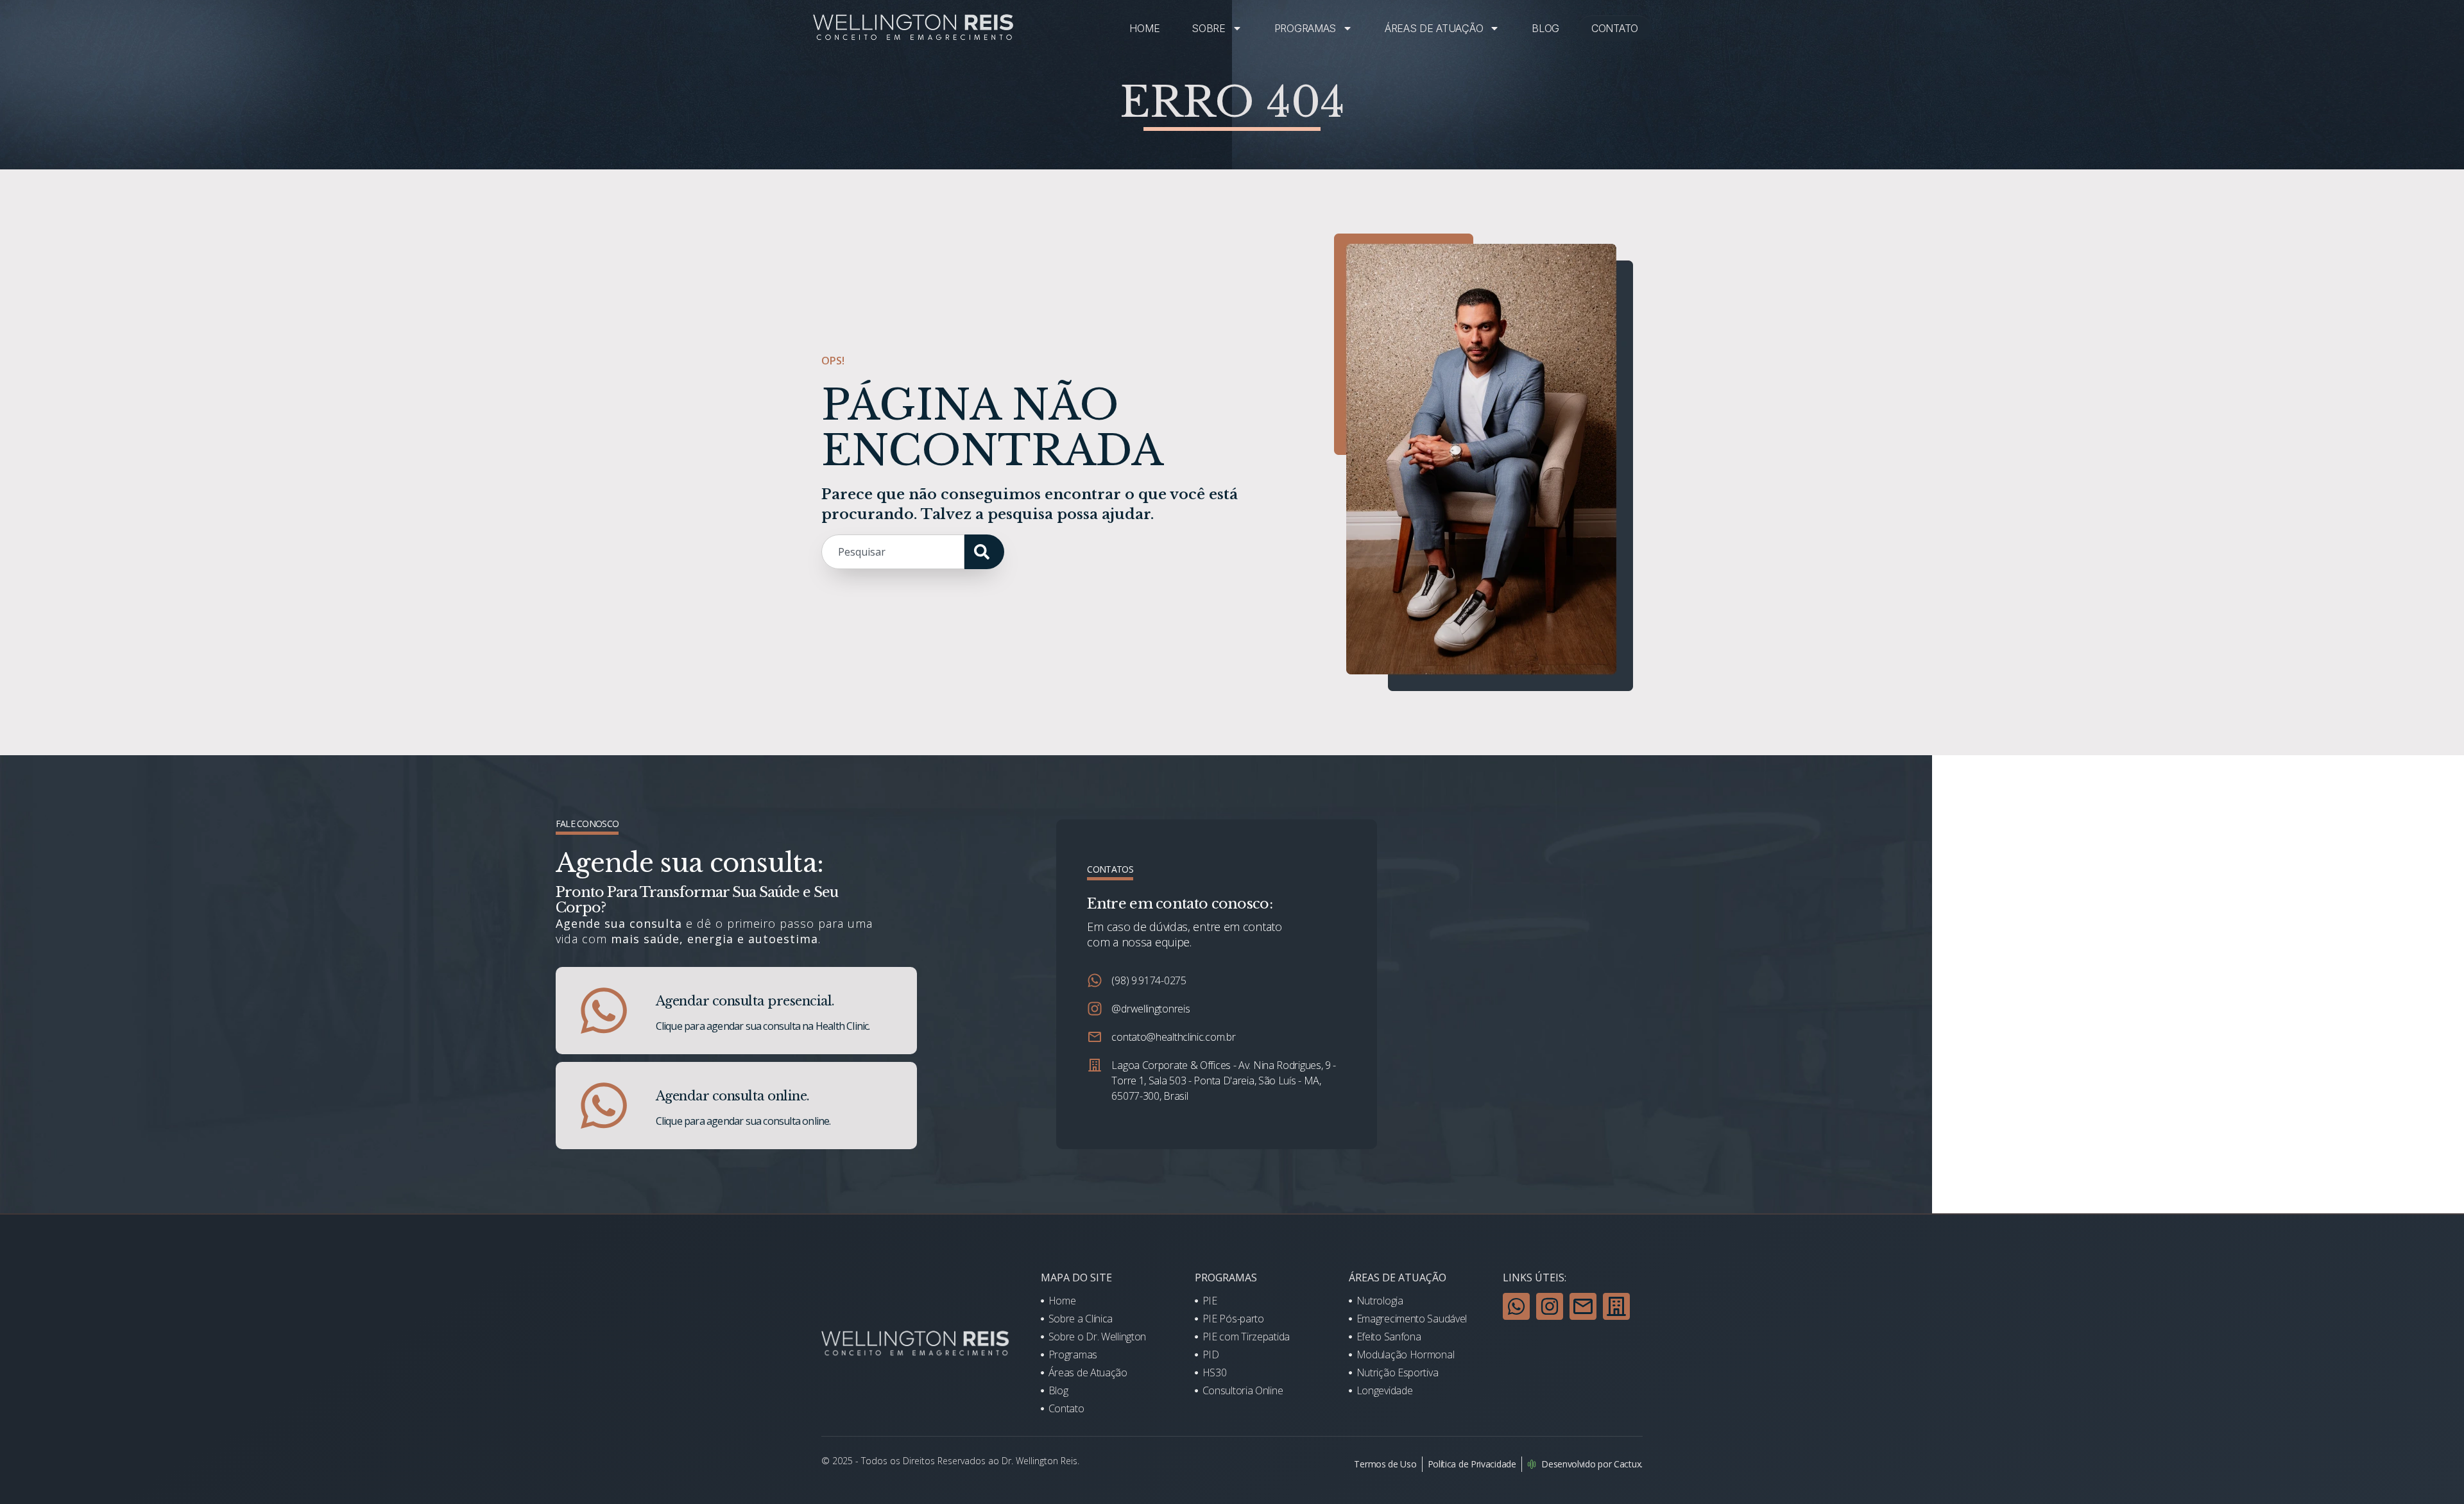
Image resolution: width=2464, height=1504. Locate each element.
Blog (1545, 28)
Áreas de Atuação (1434, 28)
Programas (1305, 28)
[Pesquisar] (984, 552)
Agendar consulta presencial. (745, 1001)
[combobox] (893, 552)
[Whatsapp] (1516, 1306)
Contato (1615, 28)
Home (1144, 28)
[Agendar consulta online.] (604, 1106)
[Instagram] (1550, 1306)
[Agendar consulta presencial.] (604, 1011)
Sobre (1209, 28)
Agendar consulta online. (733, 1096)
